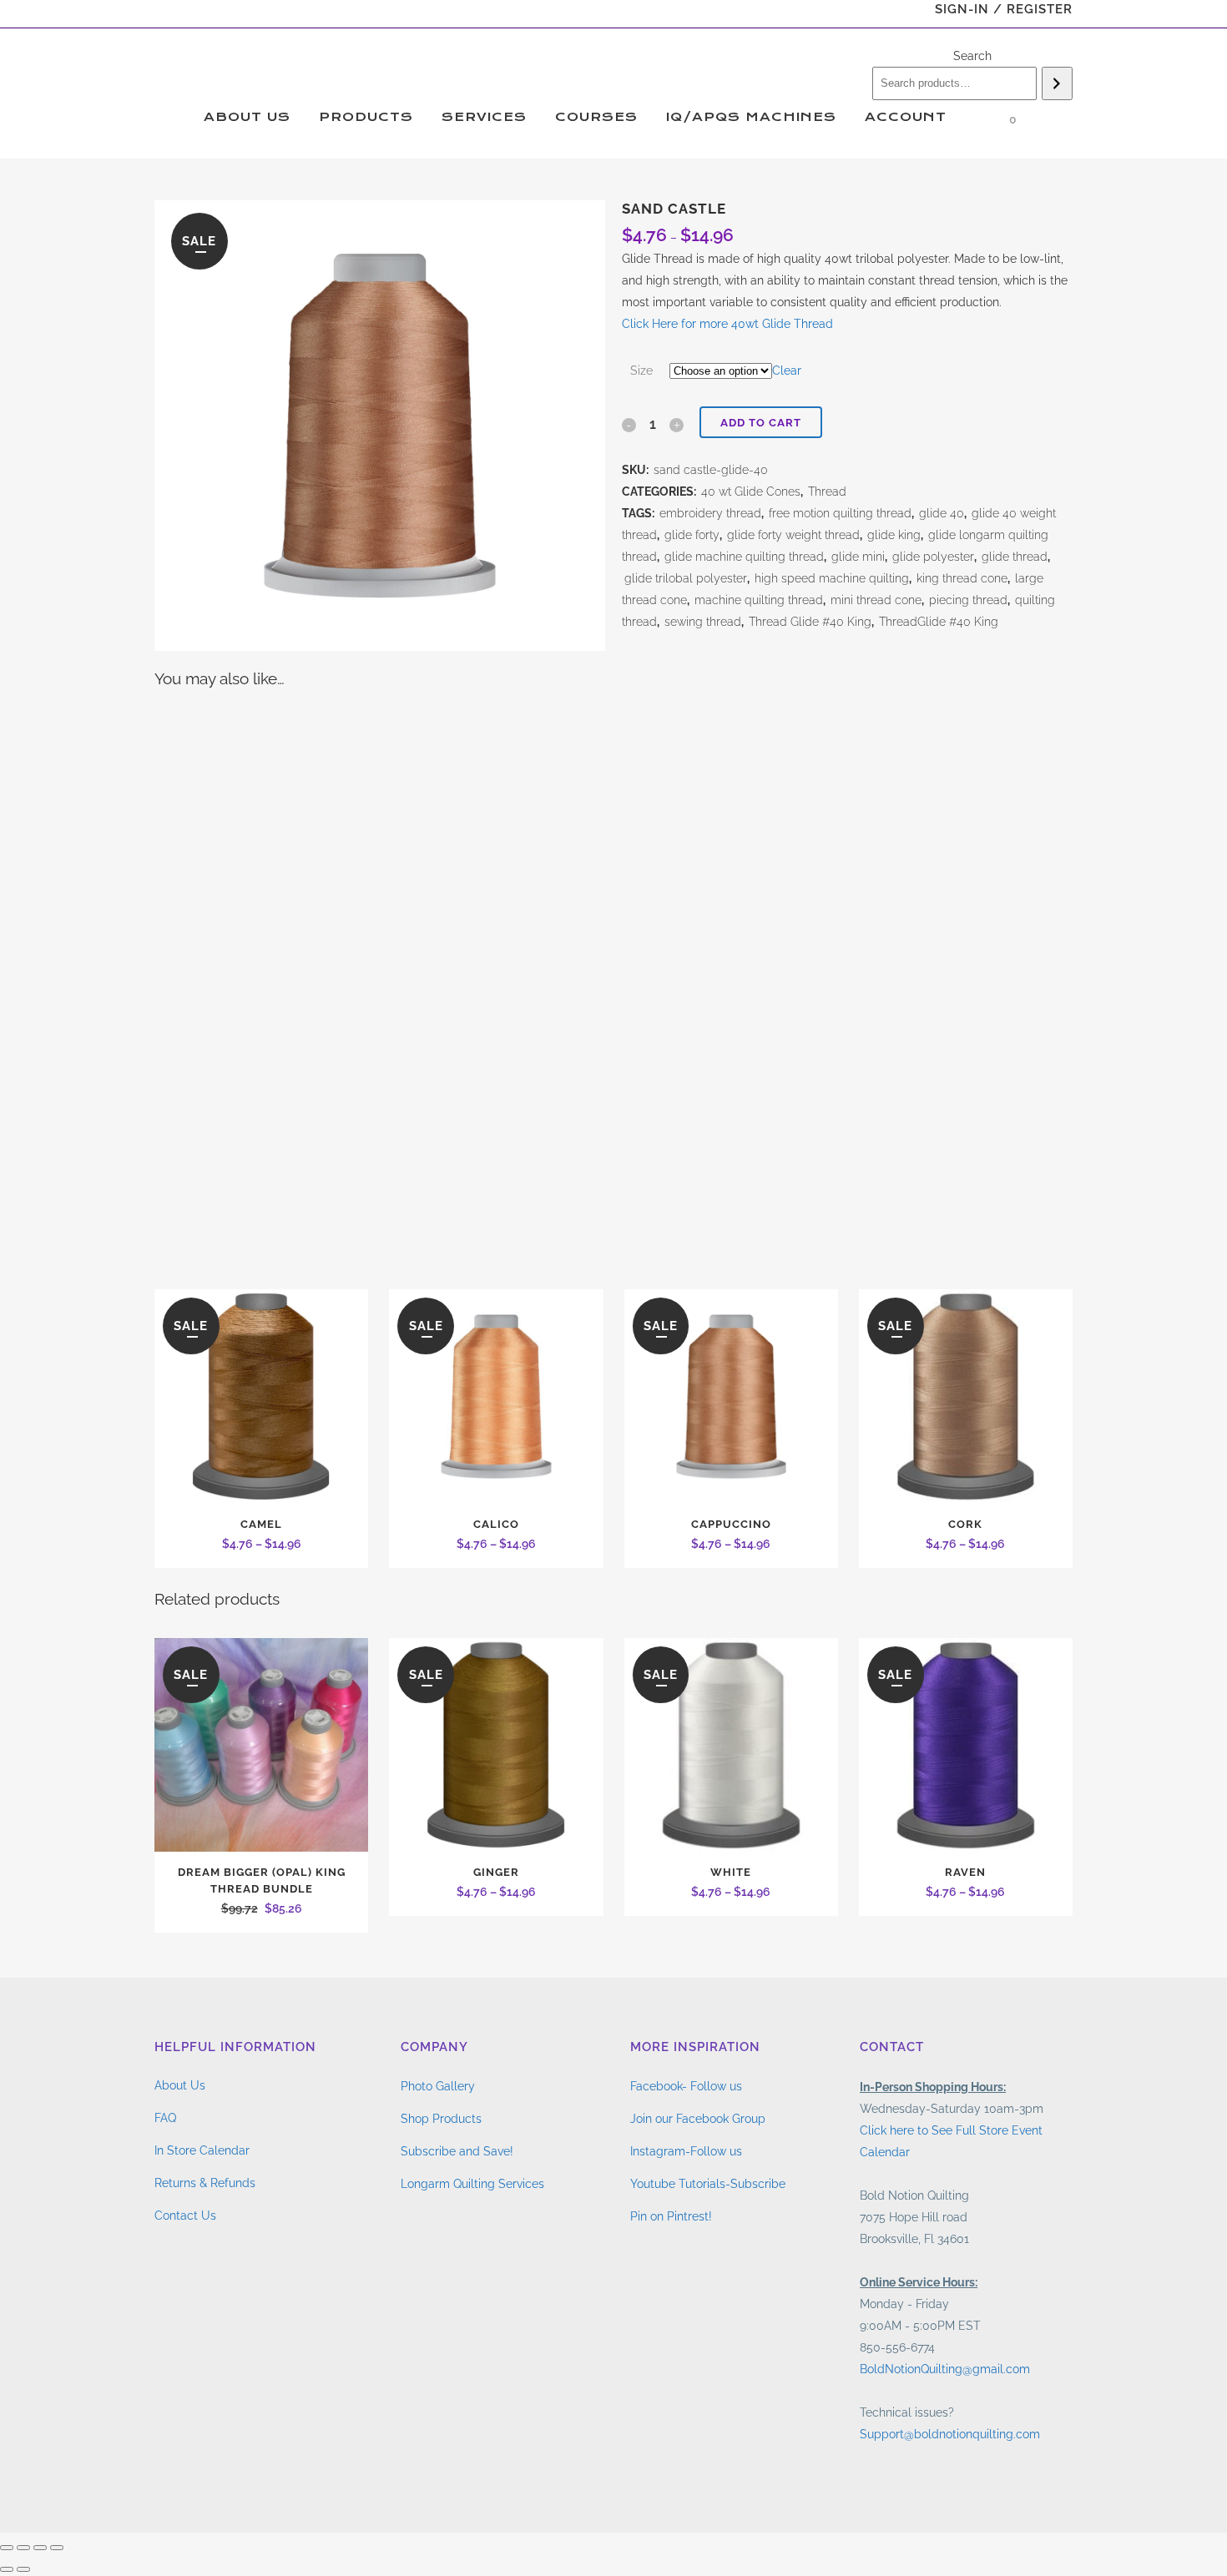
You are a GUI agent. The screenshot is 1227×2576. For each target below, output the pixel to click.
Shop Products (441, 2119)
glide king (894, 535)
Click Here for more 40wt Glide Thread (727, 324)
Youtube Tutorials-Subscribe (708, 2184)
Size (641, 371)
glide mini (858, 557)
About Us (180, 2085)
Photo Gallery (438, 2086)
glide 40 (942, 513)
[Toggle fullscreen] (23, 2548)
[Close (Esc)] (57, 2548)
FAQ (165, 2118)
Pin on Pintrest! (671, 2216)
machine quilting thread (759, 600)
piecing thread (968, 600)
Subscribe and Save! (457, 2151)
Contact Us (185, 2216)
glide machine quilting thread (744, 557)
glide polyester (933, 557)
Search (972, 56)
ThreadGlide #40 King (939, 622)
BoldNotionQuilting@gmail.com (945, 2369)
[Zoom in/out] (7, 2548)
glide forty (692, 535)
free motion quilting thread (840, 513)
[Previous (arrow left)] (7, 2569)
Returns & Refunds (205, 2183)
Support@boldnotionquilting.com (950, 2434)
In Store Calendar (202, 2150)
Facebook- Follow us (686, 2086)
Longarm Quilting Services (472, 2184)
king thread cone (962, 578)
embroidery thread (710, 513)
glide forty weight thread (793, 535)
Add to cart (761, 423)
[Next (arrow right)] (23, 2569)
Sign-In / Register (1004, 9)
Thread (827, 492)
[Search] (1057, 83)
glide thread (1015, 557)
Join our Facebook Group (698, 2119)
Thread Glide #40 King (810, 622)
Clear (787, 371)
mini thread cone (876, 600)
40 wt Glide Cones (751, 492)
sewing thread (703, 622)
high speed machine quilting (832, 578)
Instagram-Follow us (686, 2151)
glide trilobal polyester (686, 578)
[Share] (40, 2548)
